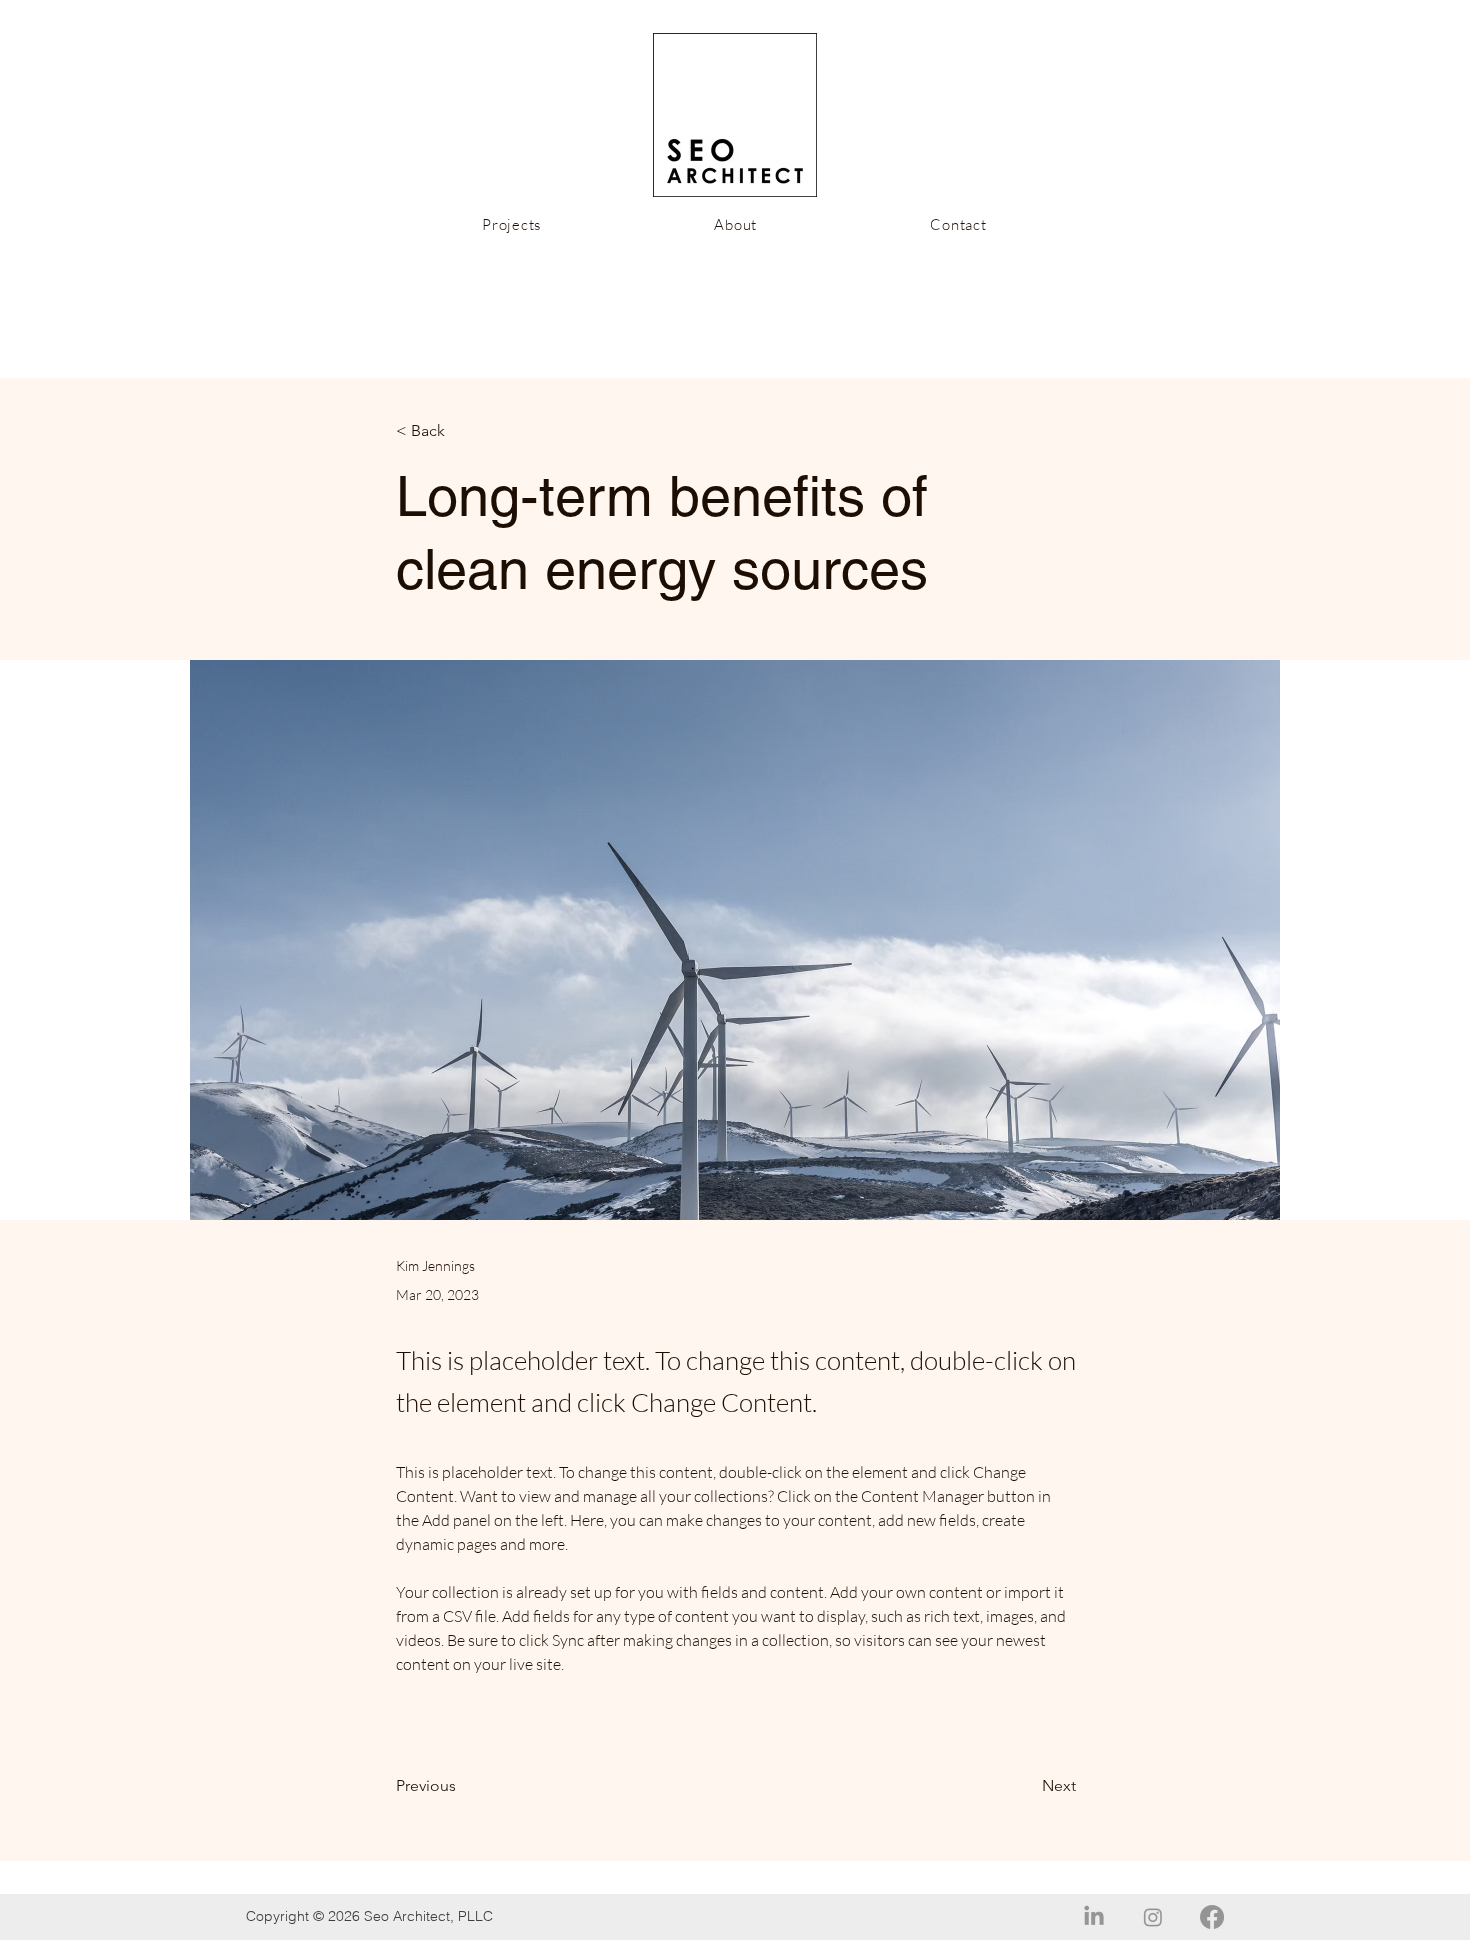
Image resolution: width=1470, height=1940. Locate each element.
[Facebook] (1212, 1917)
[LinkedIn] (1094, 1917)
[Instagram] (1153, 1917)
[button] (462, 431)
